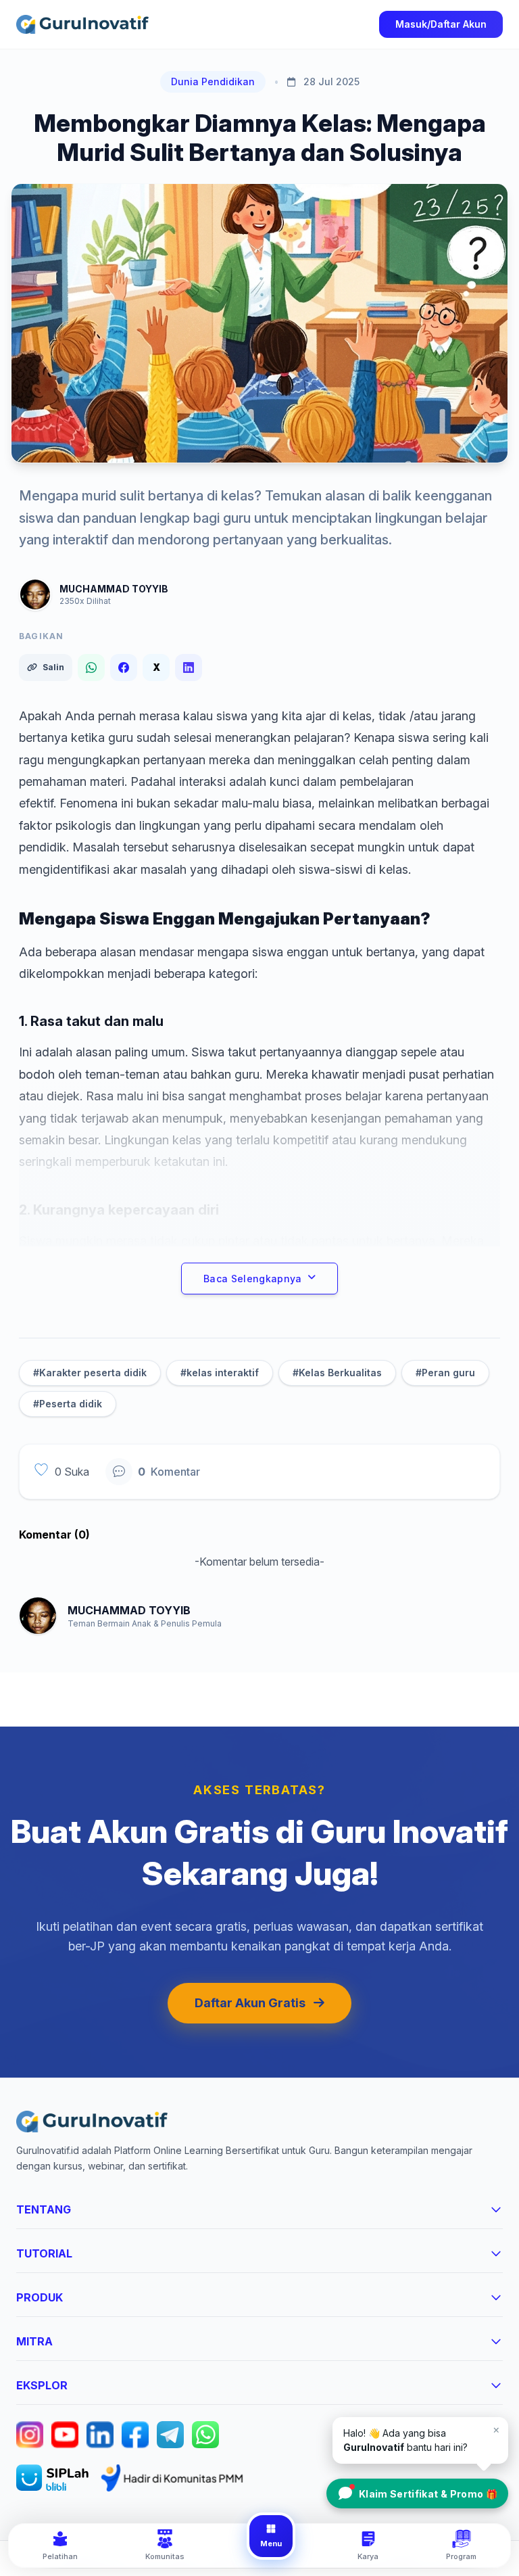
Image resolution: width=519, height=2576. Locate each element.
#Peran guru (445, 1373)
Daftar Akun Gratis (250, 2003)
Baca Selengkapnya (253, 1279)
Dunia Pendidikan (213, 81)
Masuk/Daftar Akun (441, 24)
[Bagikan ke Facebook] (124, 668)
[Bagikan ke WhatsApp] (91, 668)
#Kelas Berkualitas (337, 1373)
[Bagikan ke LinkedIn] (189, 668)
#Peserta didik (68, 1404)
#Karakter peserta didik (90, 1373)
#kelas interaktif (220, 1373)
